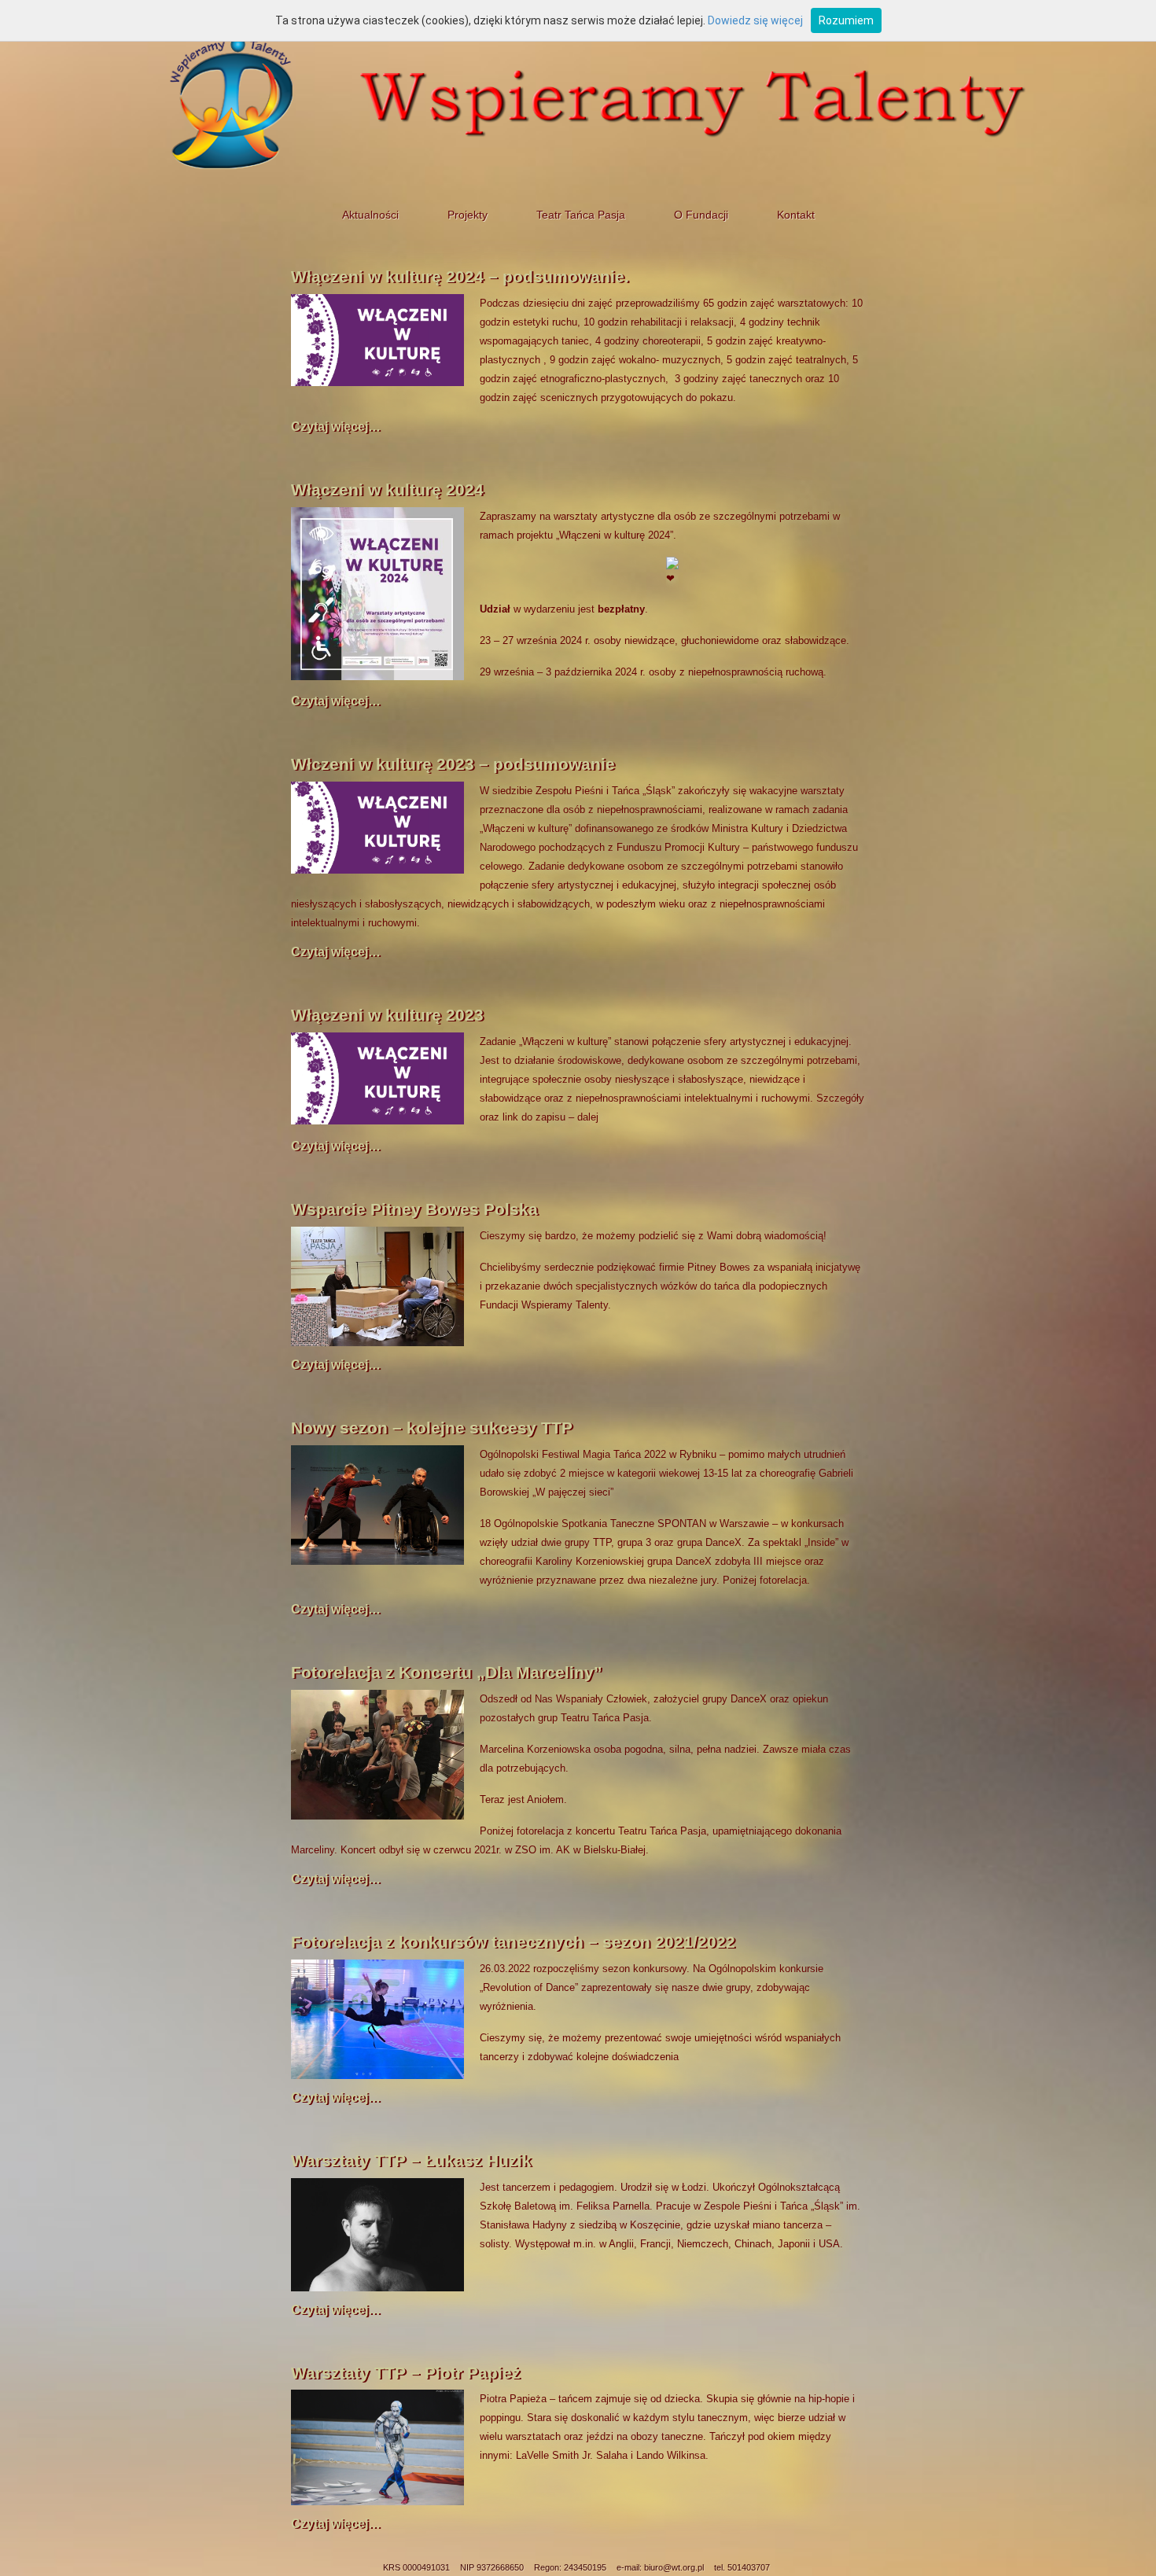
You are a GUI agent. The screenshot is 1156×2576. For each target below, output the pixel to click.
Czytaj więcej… (336, 427)
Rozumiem (846, 20)
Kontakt (796, 215)
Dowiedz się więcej (755, 20)
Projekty (468, 215)
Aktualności (370, 215)
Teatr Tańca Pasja (581, 215)
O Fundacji (701, 215)
